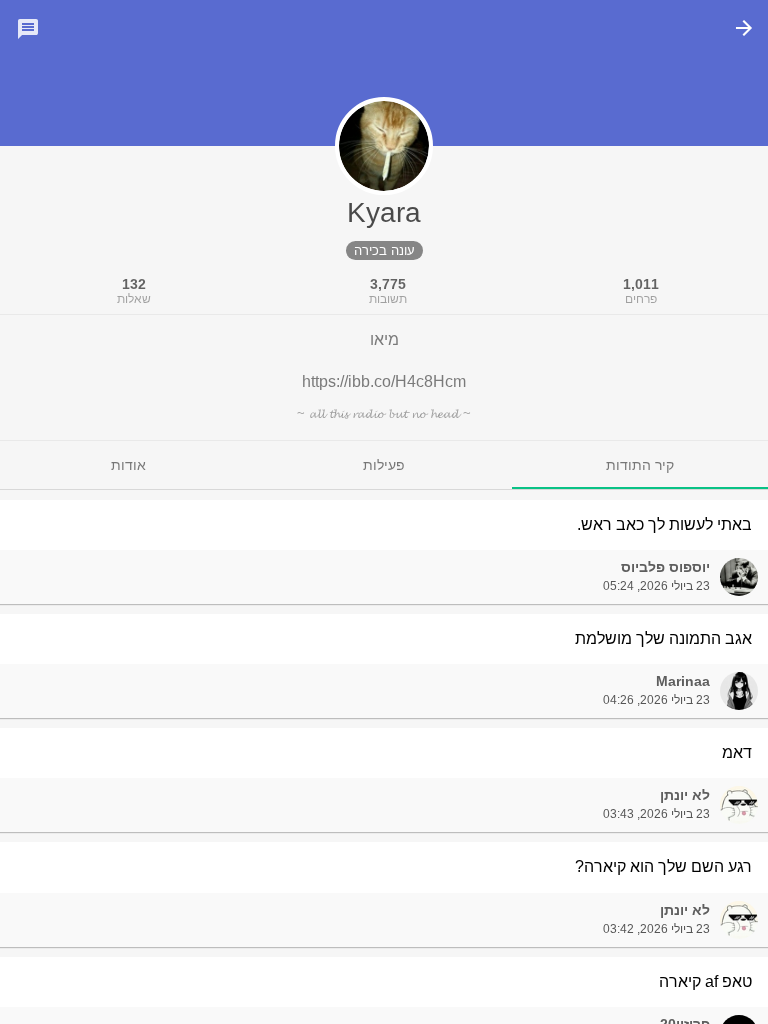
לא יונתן (685, 795)
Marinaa (683, 681)
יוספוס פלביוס (665, 567)
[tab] (640, 465)
